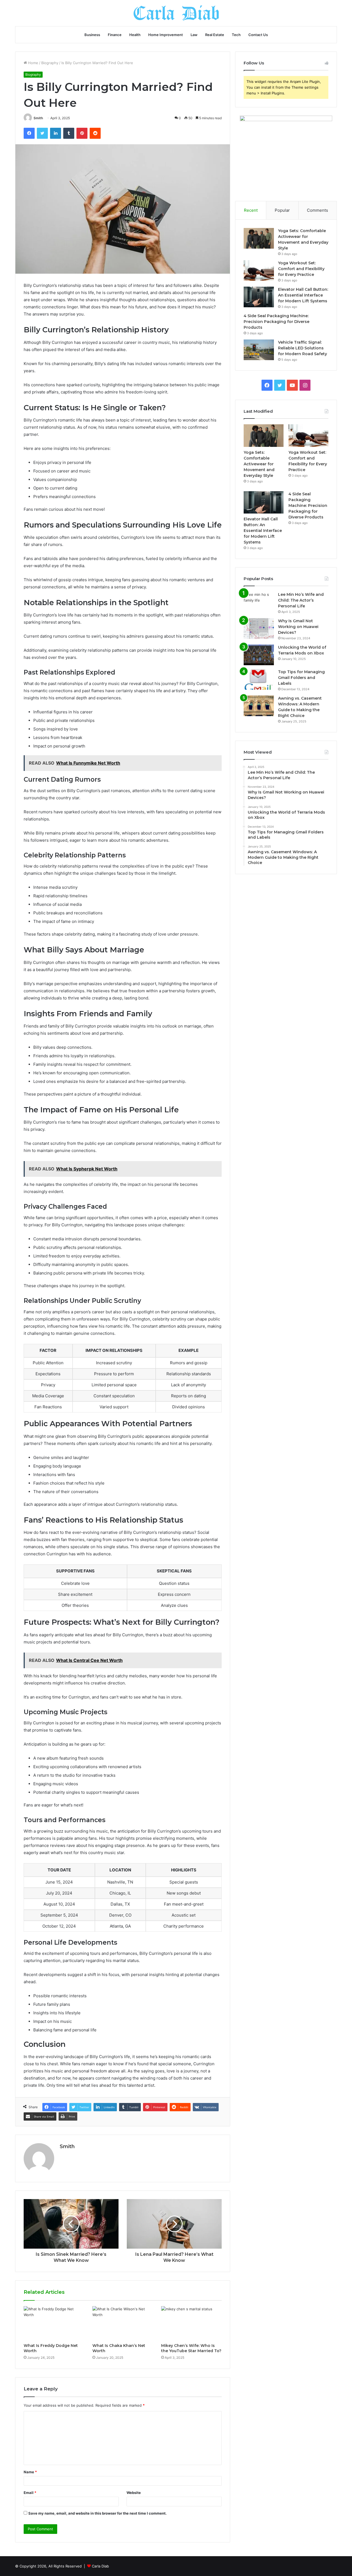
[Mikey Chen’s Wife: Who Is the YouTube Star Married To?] (191, 2323)
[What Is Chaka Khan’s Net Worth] (123, 2323)
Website (134, 2493)
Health (135, 35)
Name (30, 2472)
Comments (317, 210)
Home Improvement (166, 35)
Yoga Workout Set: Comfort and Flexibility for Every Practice (301, 269)
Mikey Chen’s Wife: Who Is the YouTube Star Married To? (191, 2348)
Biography (50, 63)
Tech (236, 35)
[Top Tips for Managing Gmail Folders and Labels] (259, 679)
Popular (282, 210)
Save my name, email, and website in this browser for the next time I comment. (97, 2513)
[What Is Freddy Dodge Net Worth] (54, 2323)
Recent (251, 210)
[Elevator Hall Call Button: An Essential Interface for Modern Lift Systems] (259, 297)
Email (30, 2493)
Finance (115, 35)
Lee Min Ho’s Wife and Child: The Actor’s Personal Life (301, 600)
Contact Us (258, 35)
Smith (38, 118)
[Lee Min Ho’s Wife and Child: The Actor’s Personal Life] (259, 602)
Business (92, 35)
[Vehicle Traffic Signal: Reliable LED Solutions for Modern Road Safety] (259, 350)
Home (33, 63)
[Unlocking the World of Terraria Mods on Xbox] (259, 655)
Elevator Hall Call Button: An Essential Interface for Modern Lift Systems (303, 295)
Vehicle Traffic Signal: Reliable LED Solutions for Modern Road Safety (302, 348)
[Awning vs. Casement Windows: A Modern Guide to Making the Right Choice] (259, 706)
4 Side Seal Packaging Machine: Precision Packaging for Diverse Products (277, 322)
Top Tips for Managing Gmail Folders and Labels (301, 678)
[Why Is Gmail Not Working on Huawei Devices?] (259, 628)
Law (194, 35)
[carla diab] (176, 13)
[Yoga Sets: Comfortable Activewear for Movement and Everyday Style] (259, 238)
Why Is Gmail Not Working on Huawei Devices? (298, 627)
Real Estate (215, 35)
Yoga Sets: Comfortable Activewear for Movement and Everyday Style (259, 464)
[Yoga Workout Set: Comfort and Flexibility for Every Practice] (259, 271)
